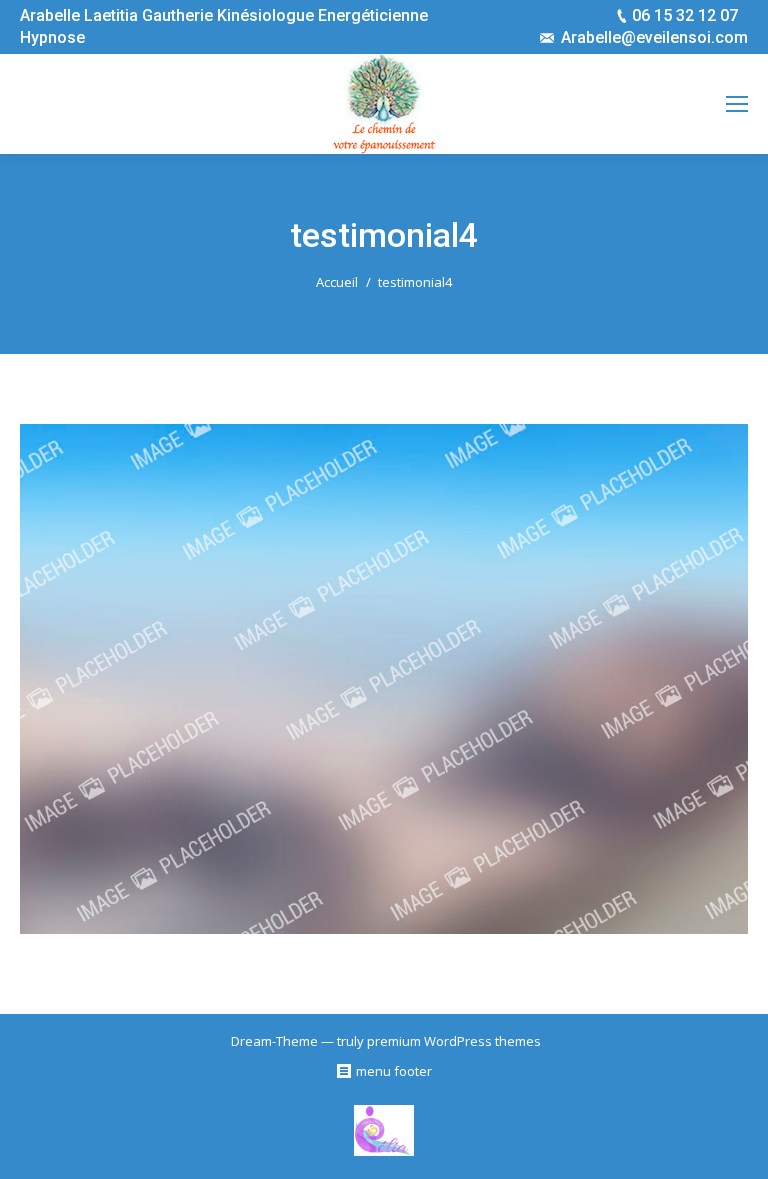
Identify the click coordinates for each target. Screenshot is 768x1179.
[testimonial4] (384, 679)
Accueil (337, 282)
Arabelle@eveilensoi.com (654, 37)
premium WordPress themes (454, 1041)
